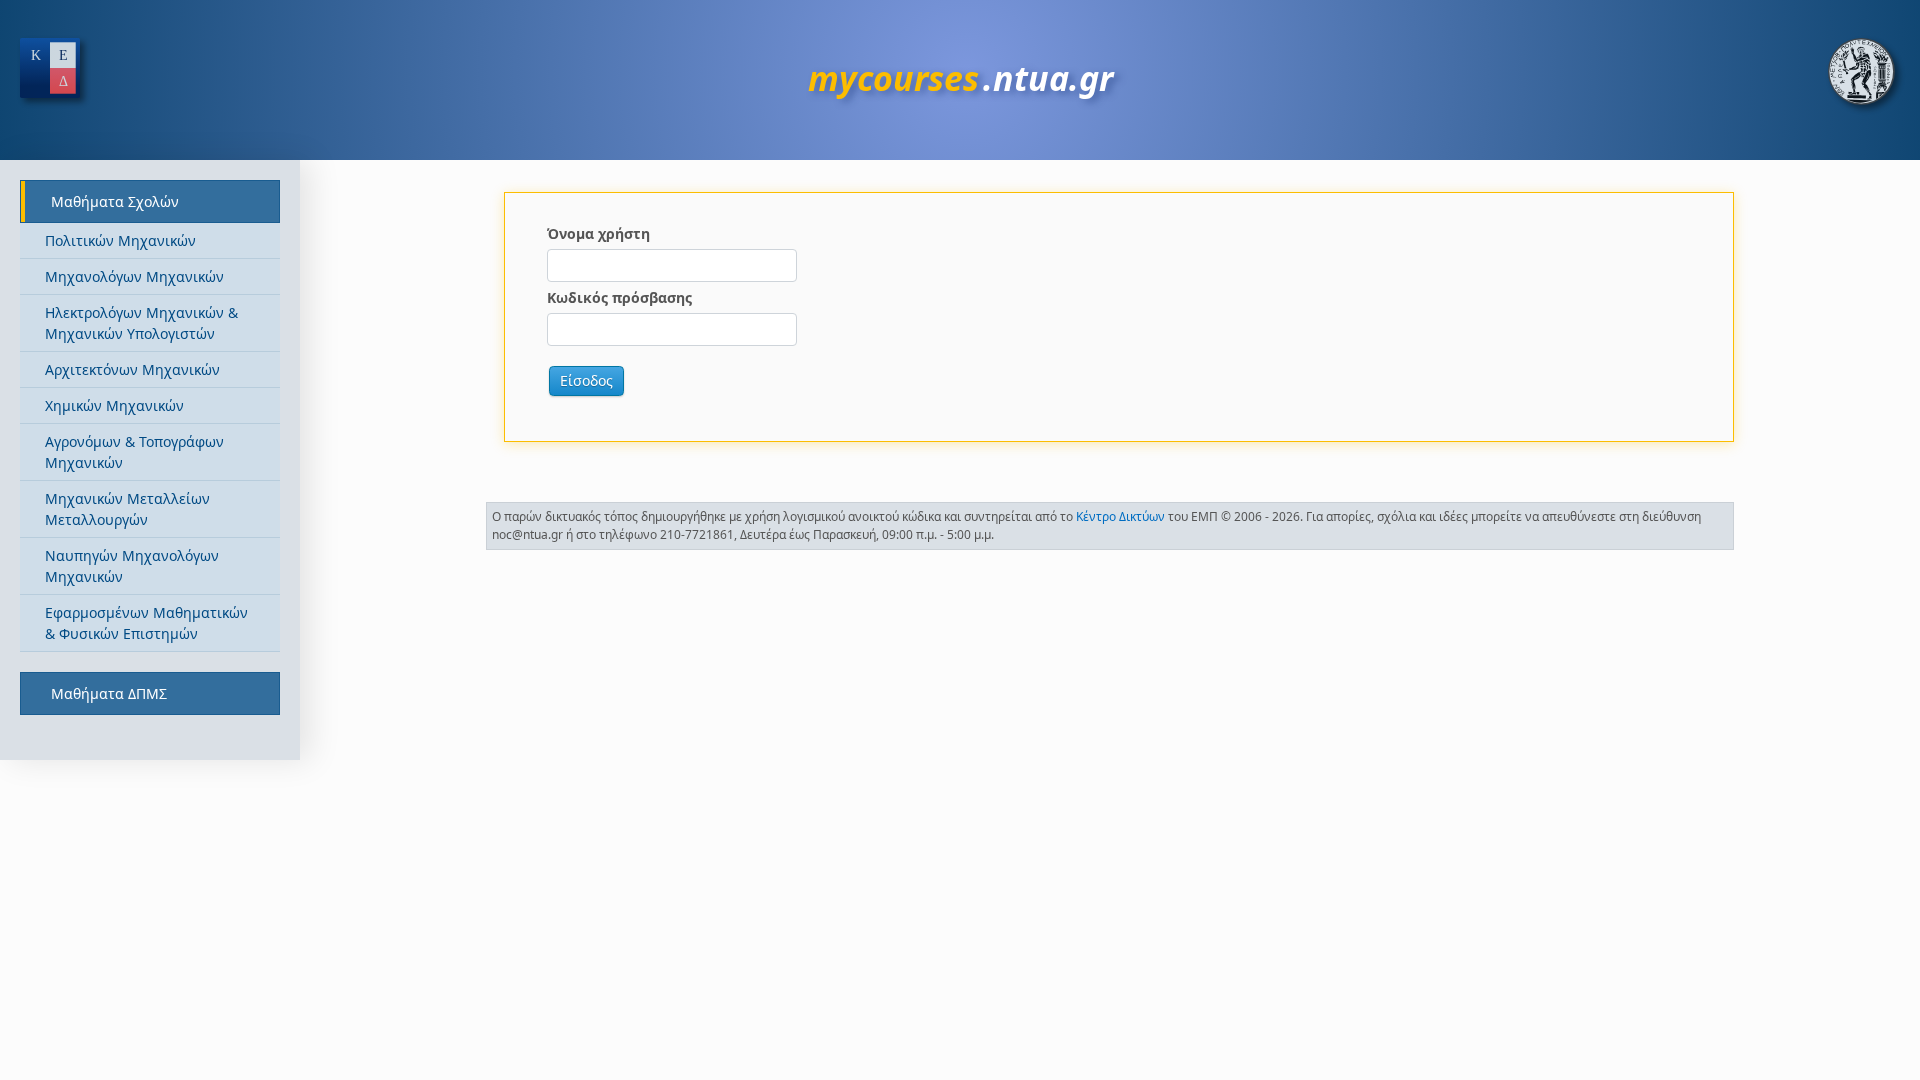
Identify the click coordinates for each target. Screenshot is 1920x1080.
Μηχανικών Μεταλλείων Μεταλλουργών (127, 509)
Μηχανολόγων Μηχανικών (134, 276)
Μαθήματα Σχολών (115, 201)
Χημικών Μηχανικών (114, 405)
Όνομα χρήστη (598, 233)
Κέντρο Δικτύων (1120, 516)
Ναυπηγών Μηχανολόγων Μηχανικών (132, 566)
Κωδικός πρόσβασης (619, 297)
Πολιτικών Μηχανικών (120, 240)
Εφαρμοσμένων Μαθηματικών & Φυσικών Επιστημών (146, 623)
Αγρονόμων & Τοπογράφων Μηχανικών (134, 452)
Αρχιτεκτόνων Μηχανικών (132, 369)
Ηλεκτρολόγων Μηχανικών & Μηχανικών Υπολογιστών (141, 323)
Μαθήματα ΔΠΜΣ (109, 693)
